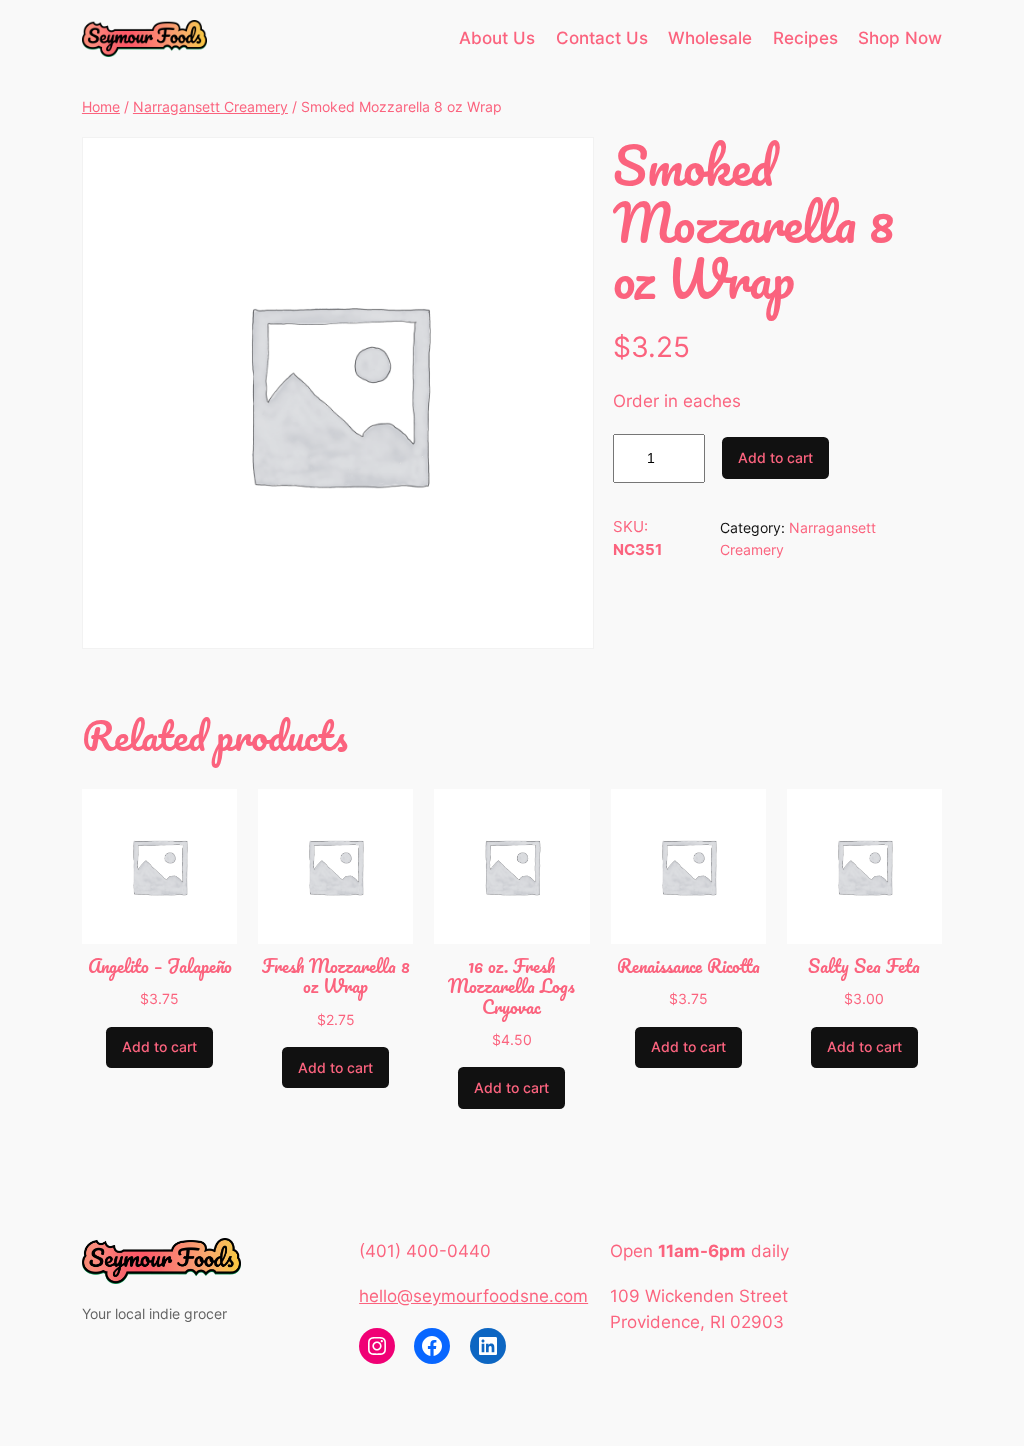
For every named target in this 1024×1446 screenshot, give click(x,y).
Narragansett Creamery (210, 106)
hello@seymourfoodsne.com (473, 1296)
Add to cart (775, 457)
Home (101, 106)
